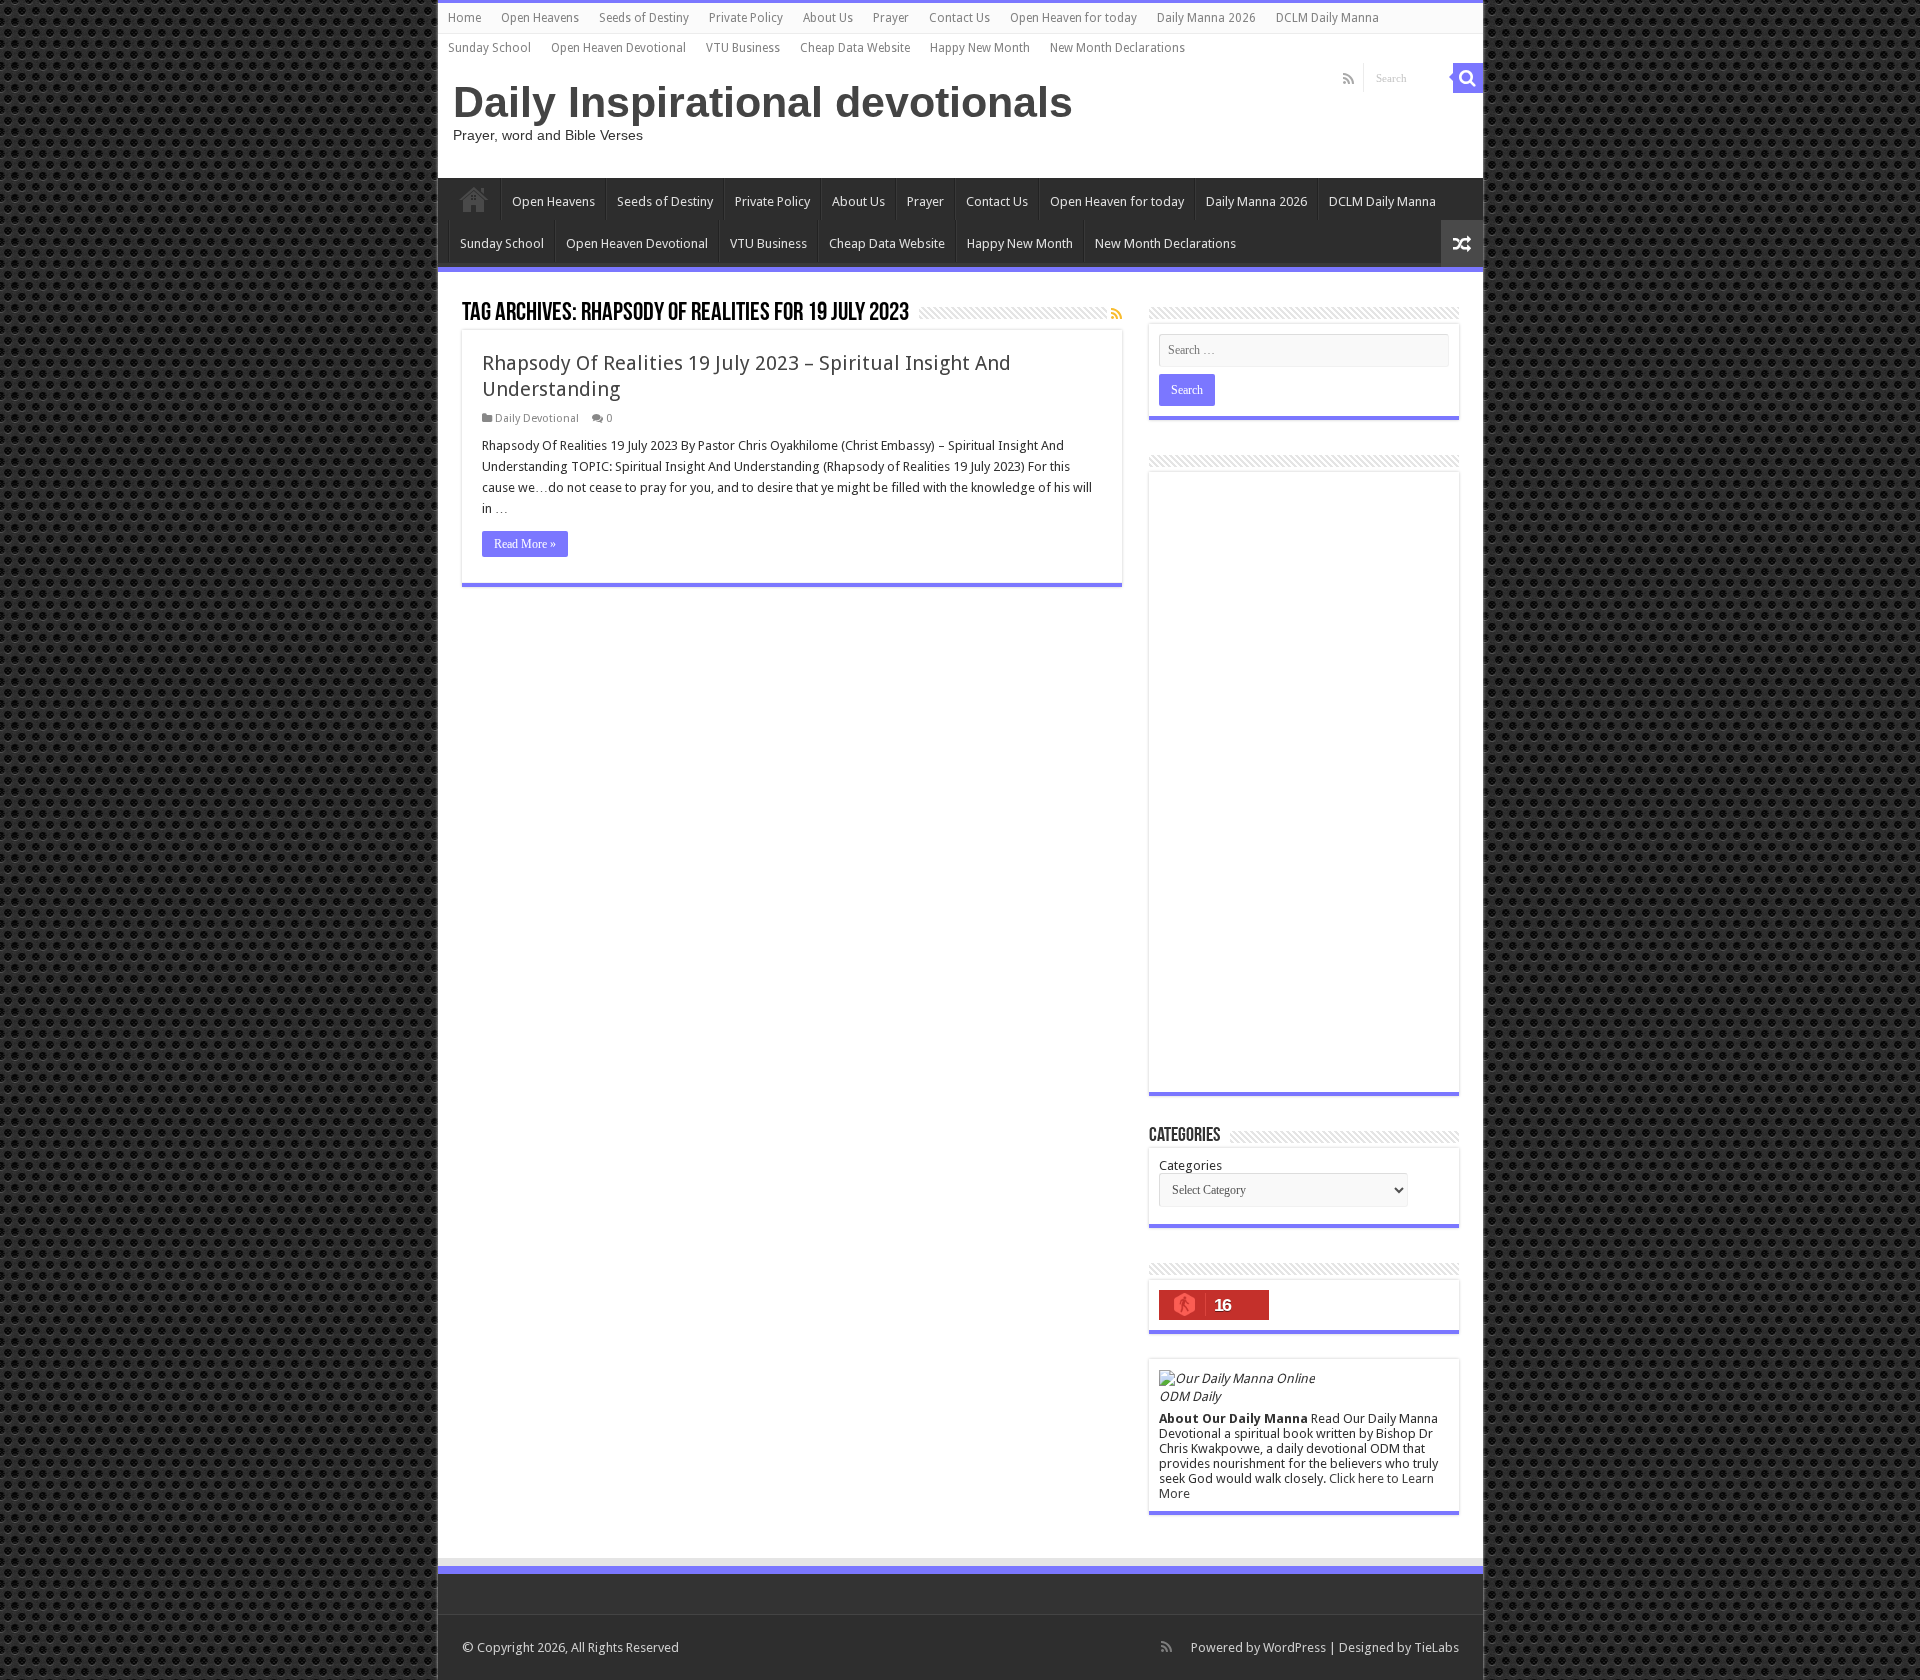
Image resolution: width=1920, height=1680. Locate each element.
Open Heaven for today (1073, 18)
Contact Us (959, 18)
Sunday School (489, 48)
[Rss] (1348, 79)
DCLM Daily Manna (1327, 18)
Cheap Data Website (855, 48)
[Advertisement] (1304, 782)
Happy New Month (980, 48)
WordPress (1294, 1647)
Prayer (891, 18)
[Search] (1468, 78)
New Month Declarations (1117, 48)
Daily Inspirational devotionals (763, 102)
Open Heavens (540, 18)
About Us (828, 18)
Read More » (525, 544)
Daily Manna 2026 (1206, 18)
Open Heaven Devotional (618, 48)
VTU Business (743, 48)
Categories (1190, 1165)
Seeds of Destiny (644, 18)
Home (464, 18)
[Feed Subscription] (1116, 314)
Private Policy (746, 18)
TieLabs (1436, 1647)
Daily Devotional (537, 418)
